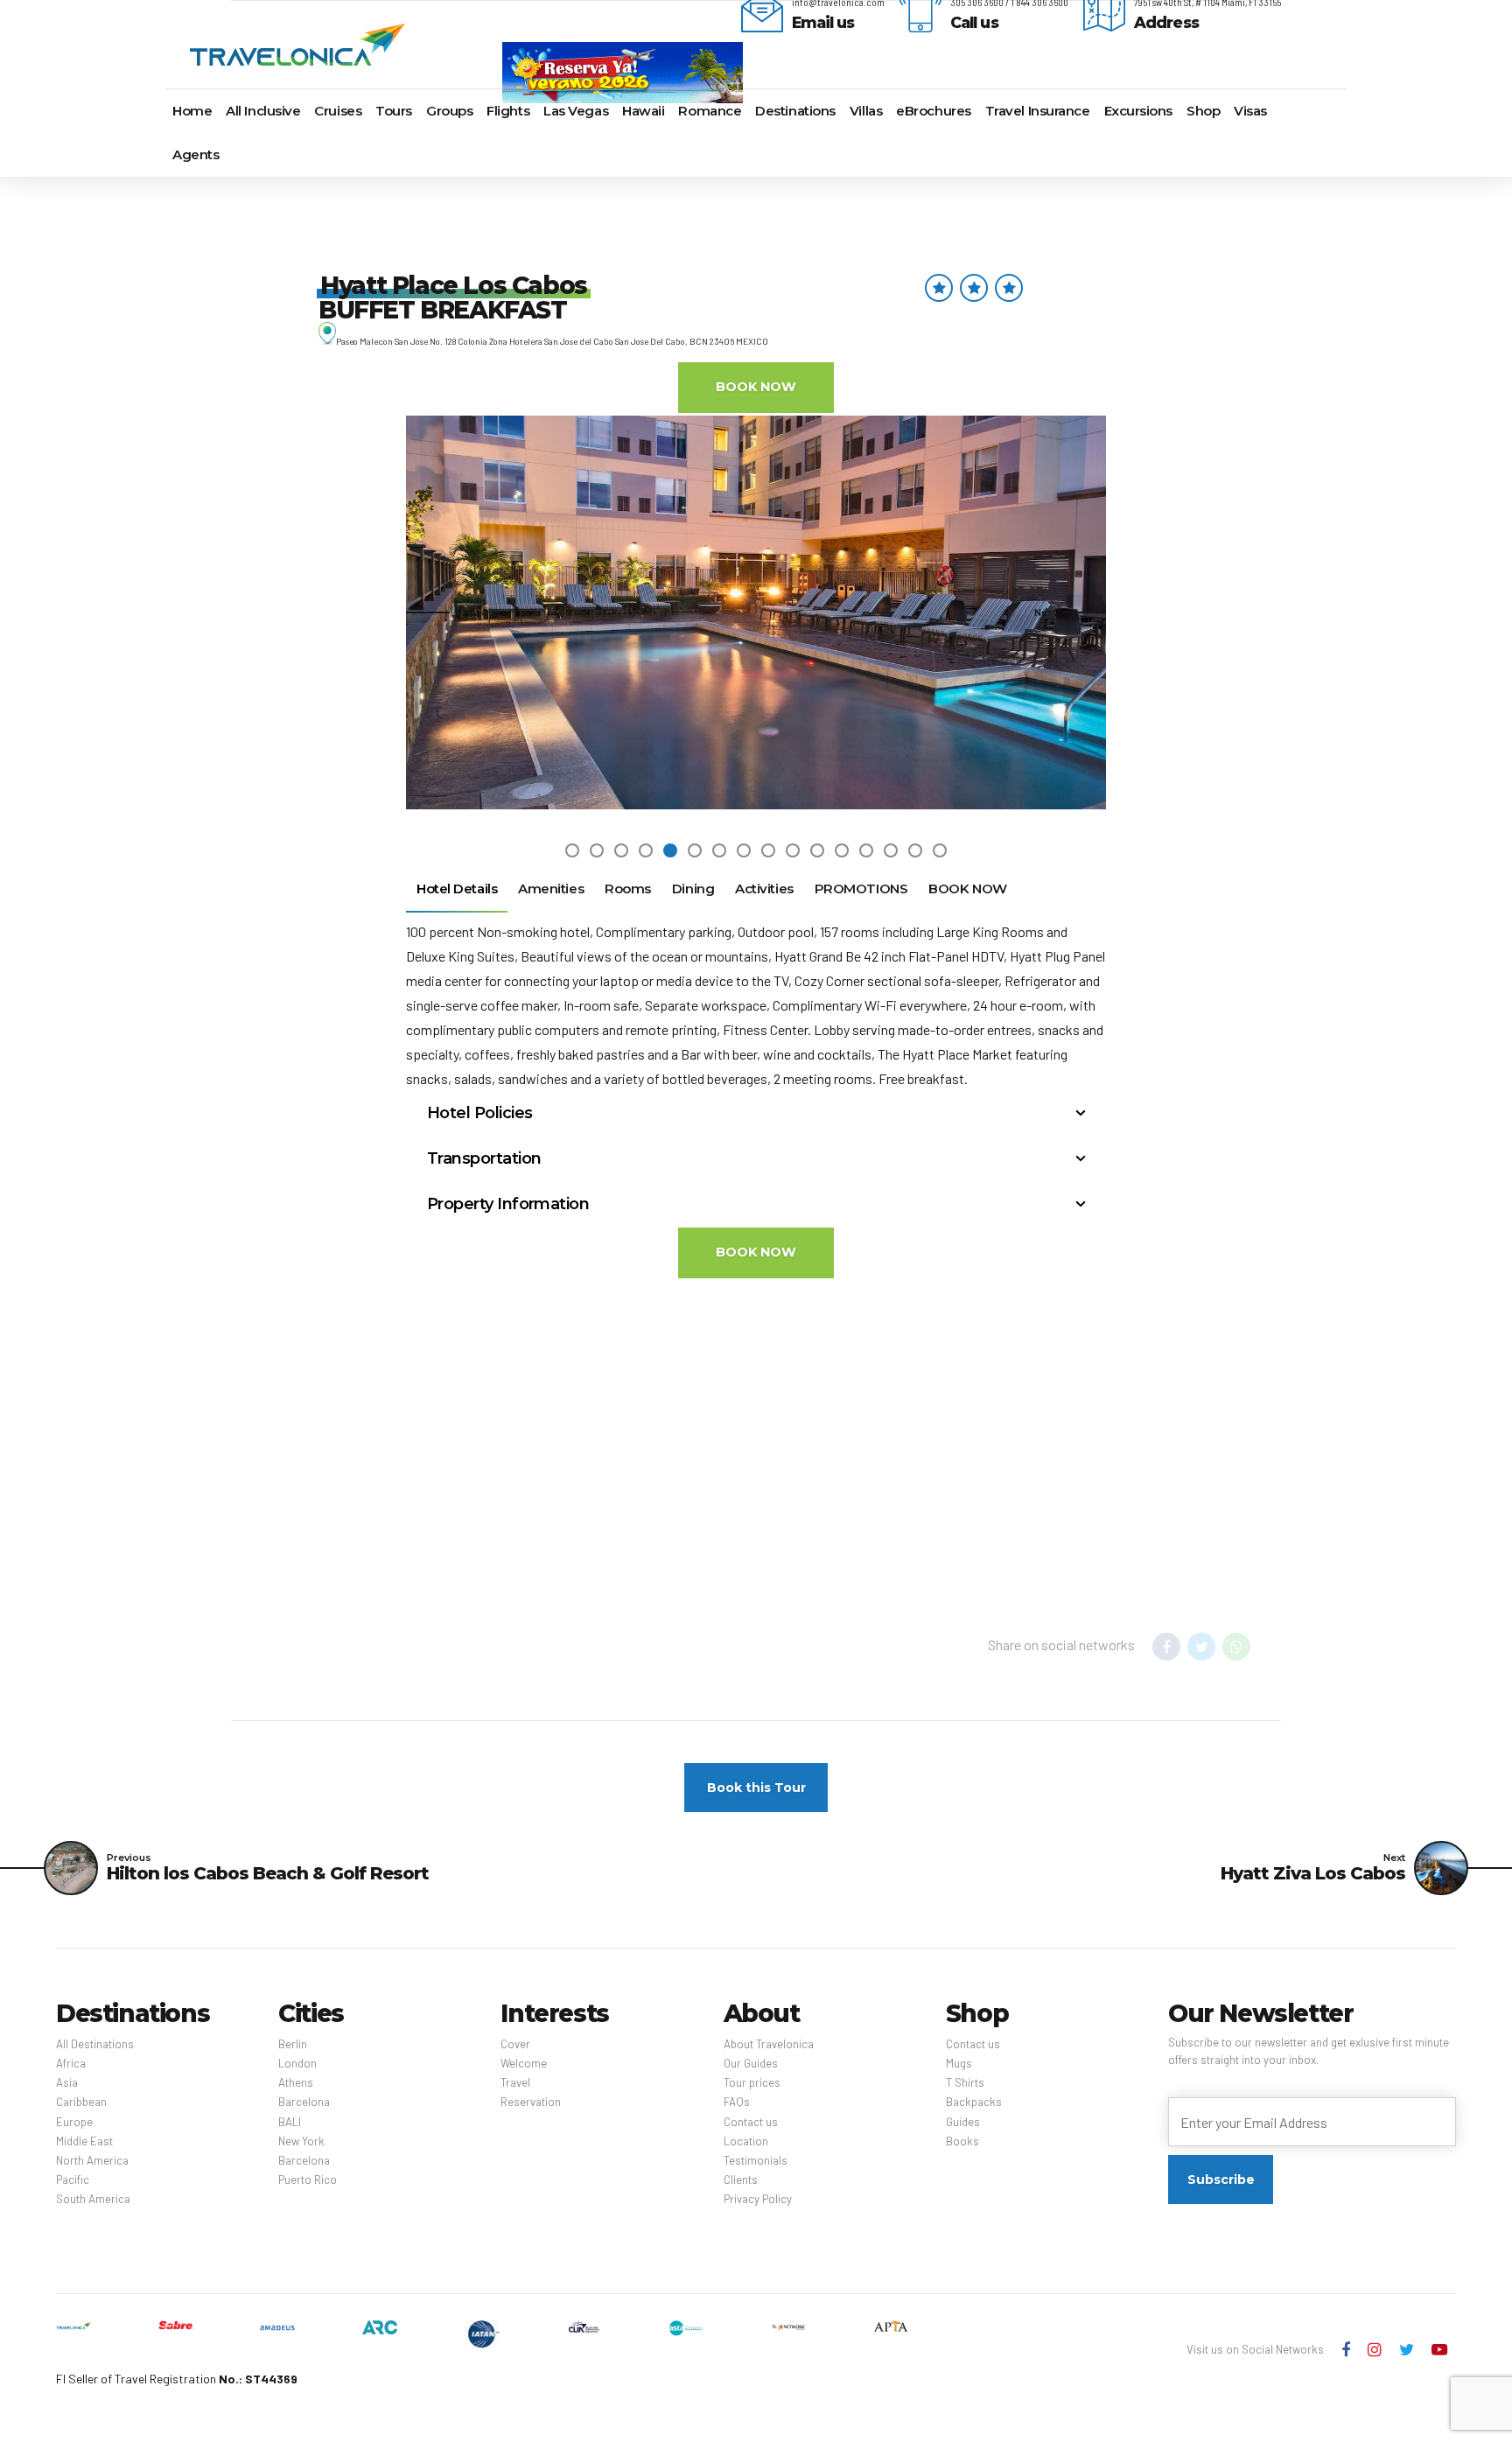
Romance (710, 111)
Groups (449, 111)
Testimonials (756, 2160)
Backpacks (974, 2102)
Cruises (338, 111)
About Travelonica (769, 2044)
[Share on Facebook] (1166, 1647)
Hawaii (643, 111)
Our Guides (751, 2063)
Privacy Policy (758, 2199)
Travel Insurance (1038, 111)
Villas (866, 111)
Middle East (84, 2141)
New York (301, 2141)
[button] (453, 612)
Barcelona (304, 2102)
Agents (196, 154)
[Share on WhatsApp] (1236, 1647)
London (297, 2063)
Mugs (959, 2063)
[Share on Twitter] (1201, 1647)
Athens (296, 2082)
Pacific (73, 2180)
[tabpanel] (756, 612)
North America (92, 2160)
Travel (515, 2082)
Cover (515, 2044)
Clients (741, 2180)
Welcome (524, 2063)
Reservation (531, 2102)
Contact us (751, 2122)
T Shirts (965, 2082)
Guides (963, 2122)
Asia (67, 2082)
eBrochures (934, 111)
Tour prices (752, 2082)
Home (192, 111)
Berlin (293, 2044)
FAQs (737, 2102)
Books (962, 2141)
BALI (290, 2122)
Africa (71, 2063)
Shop (1203, 111)
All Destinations (95, 2044)
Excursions (1139, 111)
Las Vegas (576, 111)
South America (93, 2199)
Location (746, 2141)
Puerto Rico (308, 2180)
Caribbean (81, 2102)
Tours (394, 111)
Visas (1250, 111)
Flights (508, 111)
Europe (74, 2122)
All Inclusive (263, 111)
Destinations (795, 111)
